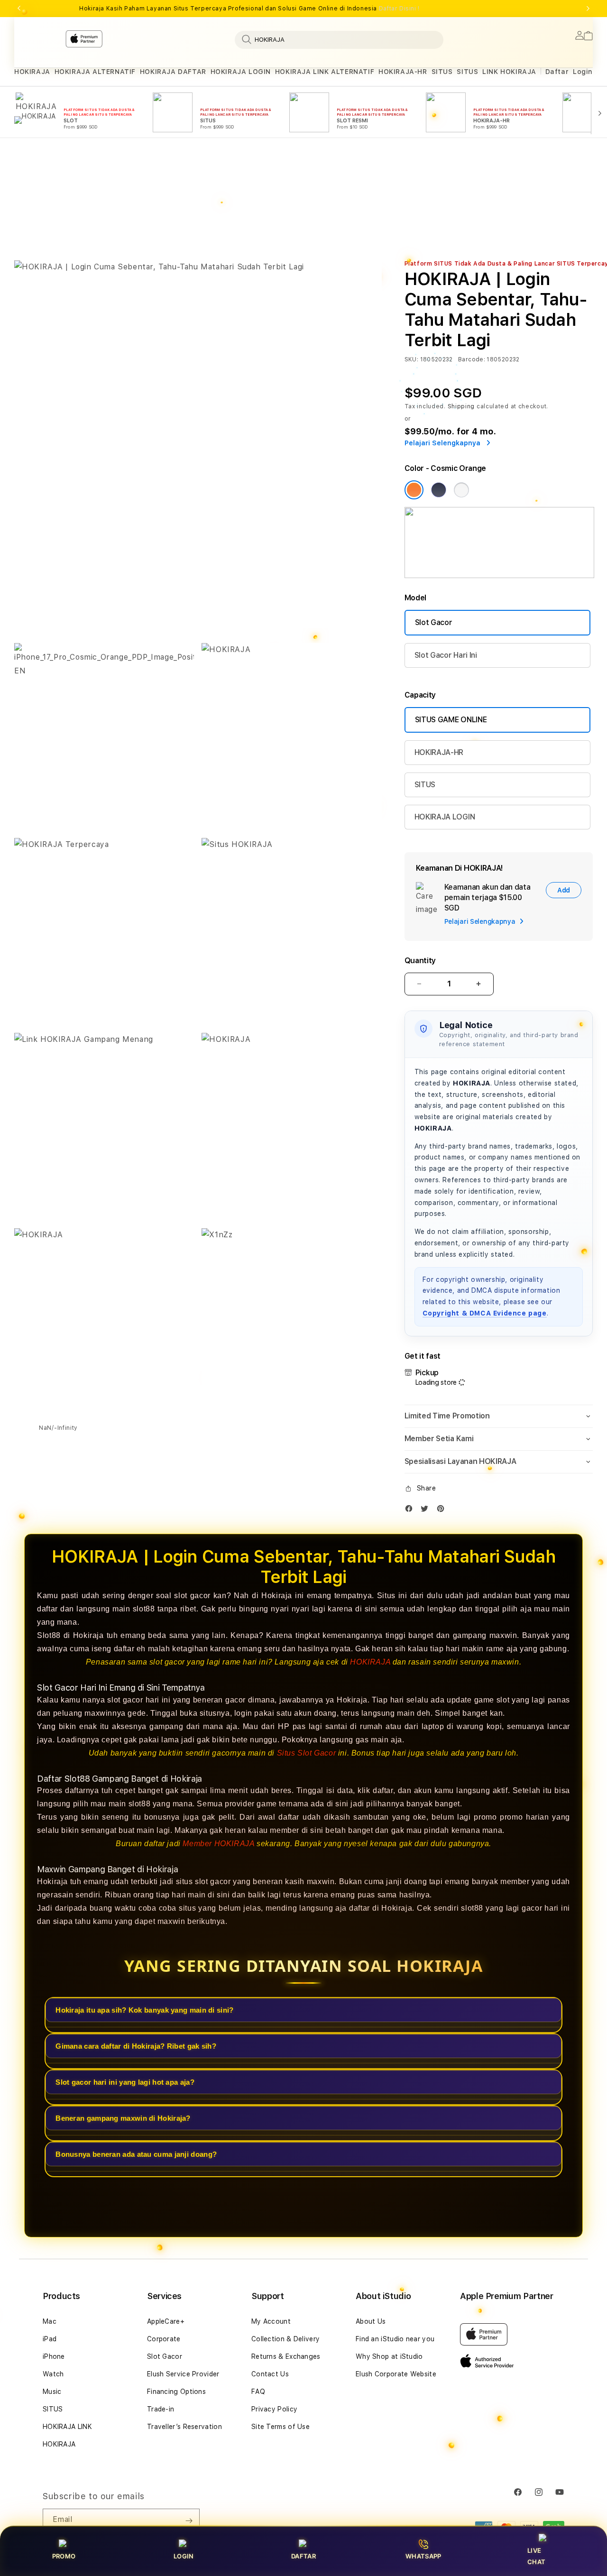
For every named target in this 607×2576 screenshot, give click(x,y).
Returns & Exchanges (286, 2356)
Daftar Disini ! (399, 9)
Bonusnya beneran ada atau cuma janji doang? (136, 2154)
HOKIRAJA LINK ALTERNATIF (325, 72)
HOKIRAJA (32, 72)
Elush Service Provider (183, 2374)
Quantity (420, 961)
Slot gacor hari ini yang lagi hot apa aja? (125, 2082)
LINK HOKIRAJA (509, 72)
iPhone (54, 2356)
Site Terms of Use (281, 2427)
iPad (50, 2339)
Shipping (461, 406)
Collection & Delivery (285, 2339)
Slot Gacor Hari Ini (446, 655)
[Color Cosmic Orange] (414, 490)
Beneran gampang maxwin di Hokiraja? (123, 2118)
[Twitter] (427, 1511)
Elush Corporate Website (396, 2374)
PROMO (64, 2556)
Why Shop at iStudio (389, 2356)
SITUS (442, 72)
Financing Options (176, 2392)
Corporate (164, 2339)
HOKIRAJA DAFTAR (173, 72)
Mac (50, 2321)
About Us (371, 2321)
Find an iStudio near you (395, 2339)
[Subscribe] (189, 2521)
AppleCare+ (166, 2321)
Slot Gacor (434, 622)
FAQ (258, 2392)
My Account (271, 2321)
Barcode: (472, 359)
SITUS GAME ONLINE (451, 720)
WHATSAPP (423, 2556)
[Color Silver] (461, 490)
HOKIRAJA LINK (67, 2427)
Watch (53, 2374)
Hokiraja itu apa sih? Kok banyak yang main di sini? (144, 2010)
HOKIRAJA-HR (403, 72)
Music (52, 2392)
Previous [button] (19, 9)
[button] (32, 72)
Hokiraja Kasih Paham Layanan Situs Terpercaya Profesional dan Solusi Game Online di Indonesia (249, 9)
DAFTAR (303, 2556)
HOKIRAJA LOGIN (241, 72)
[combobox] (339, 39)
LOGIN (184, 2556)
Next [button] (588, 9)
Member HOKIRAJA (218, 1843)
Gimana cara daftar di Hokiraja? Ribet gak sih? (136, 2046)
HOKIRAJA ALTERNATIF (95, 72)
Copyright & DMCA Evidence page (485, 1313)
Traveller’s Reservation (184, 2427)
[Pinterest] (443, 1511)
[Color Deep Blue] (439, 490)
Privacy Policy (274, 2409)
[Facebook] (411, 1511)
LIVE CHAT (536, 2556)
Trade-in (161, 2409)
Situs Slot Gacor (307, 1753)
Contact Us (270, 2374)
